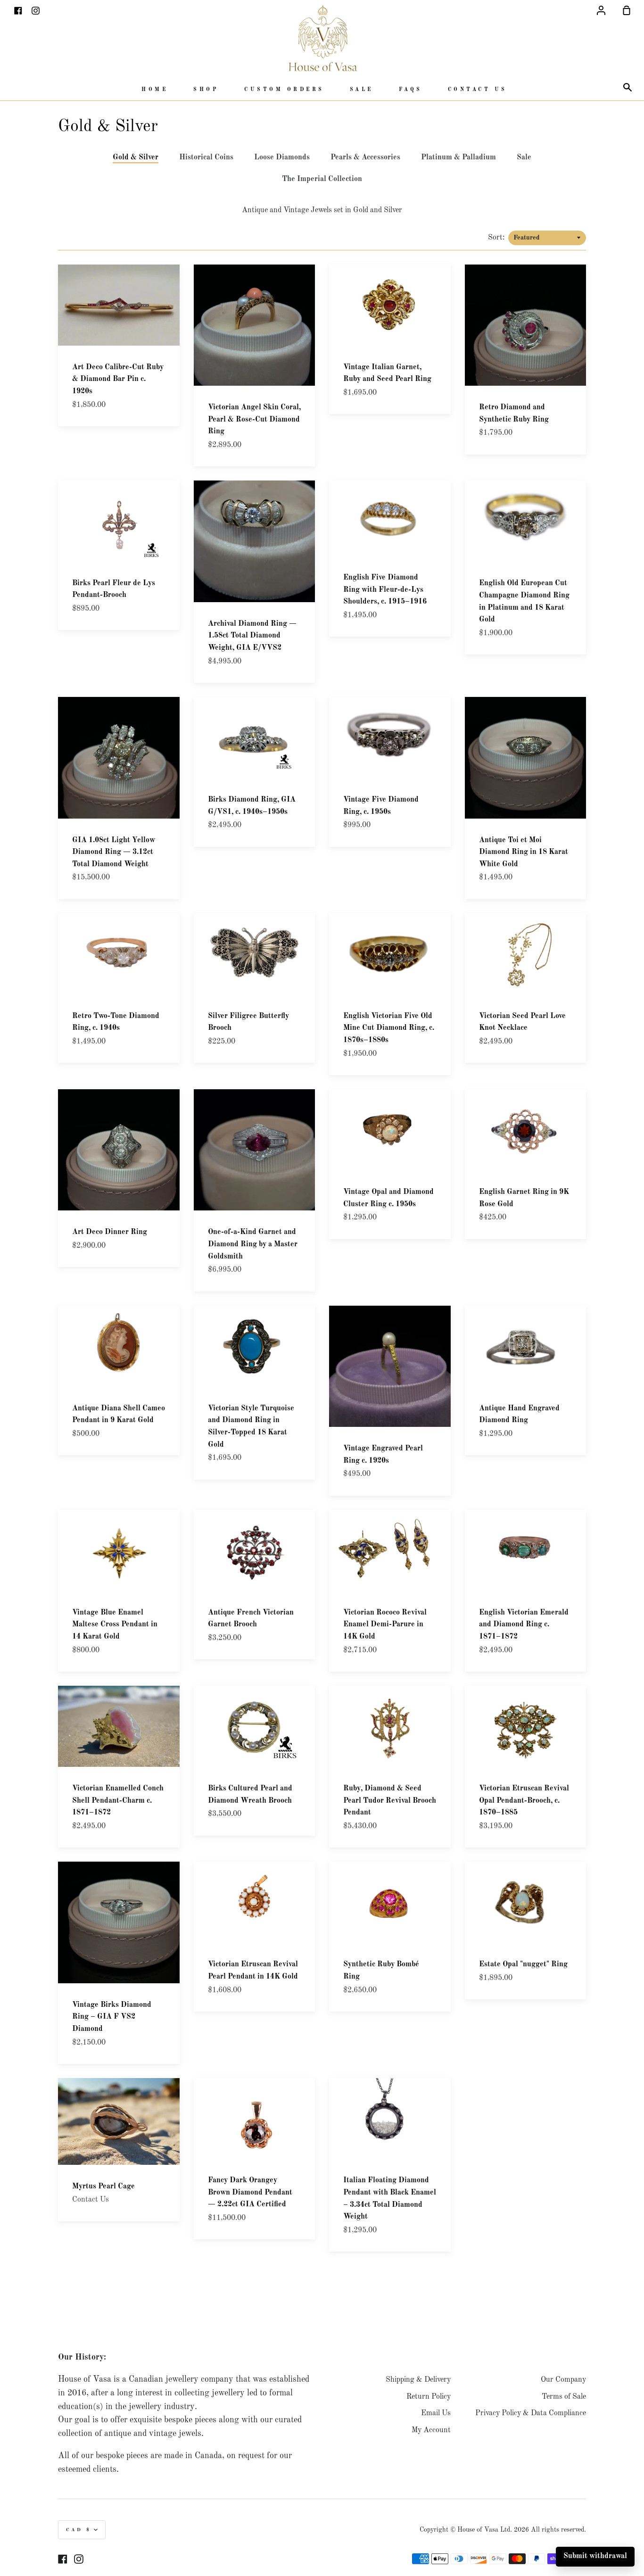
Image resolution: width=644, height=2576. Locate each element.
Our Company (563, 2380)
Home (155, 90)
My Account (431, 2430)
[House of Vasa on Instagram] (79, 2559)
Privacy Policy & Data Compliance (531, 2413)
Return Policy (429, 2397)
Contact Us (478, 90)
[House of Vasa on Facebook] (63, 2559)
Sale (362, 90)
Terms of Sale (564, 2397)
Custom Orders (284, 90)
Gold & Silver (136, 157)
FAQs (411, 90)
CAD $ (79, 2530)
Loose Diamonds (282, 157)
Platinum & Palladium (458, 157)
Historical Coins (206, 157)
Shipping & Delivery (418, 2380)
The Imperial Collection (322, 179)
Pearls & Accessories (365, 157)
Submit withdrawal (595, 2556)
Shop (206, 90)
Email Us (436, 2413)
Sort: (497, 238)
